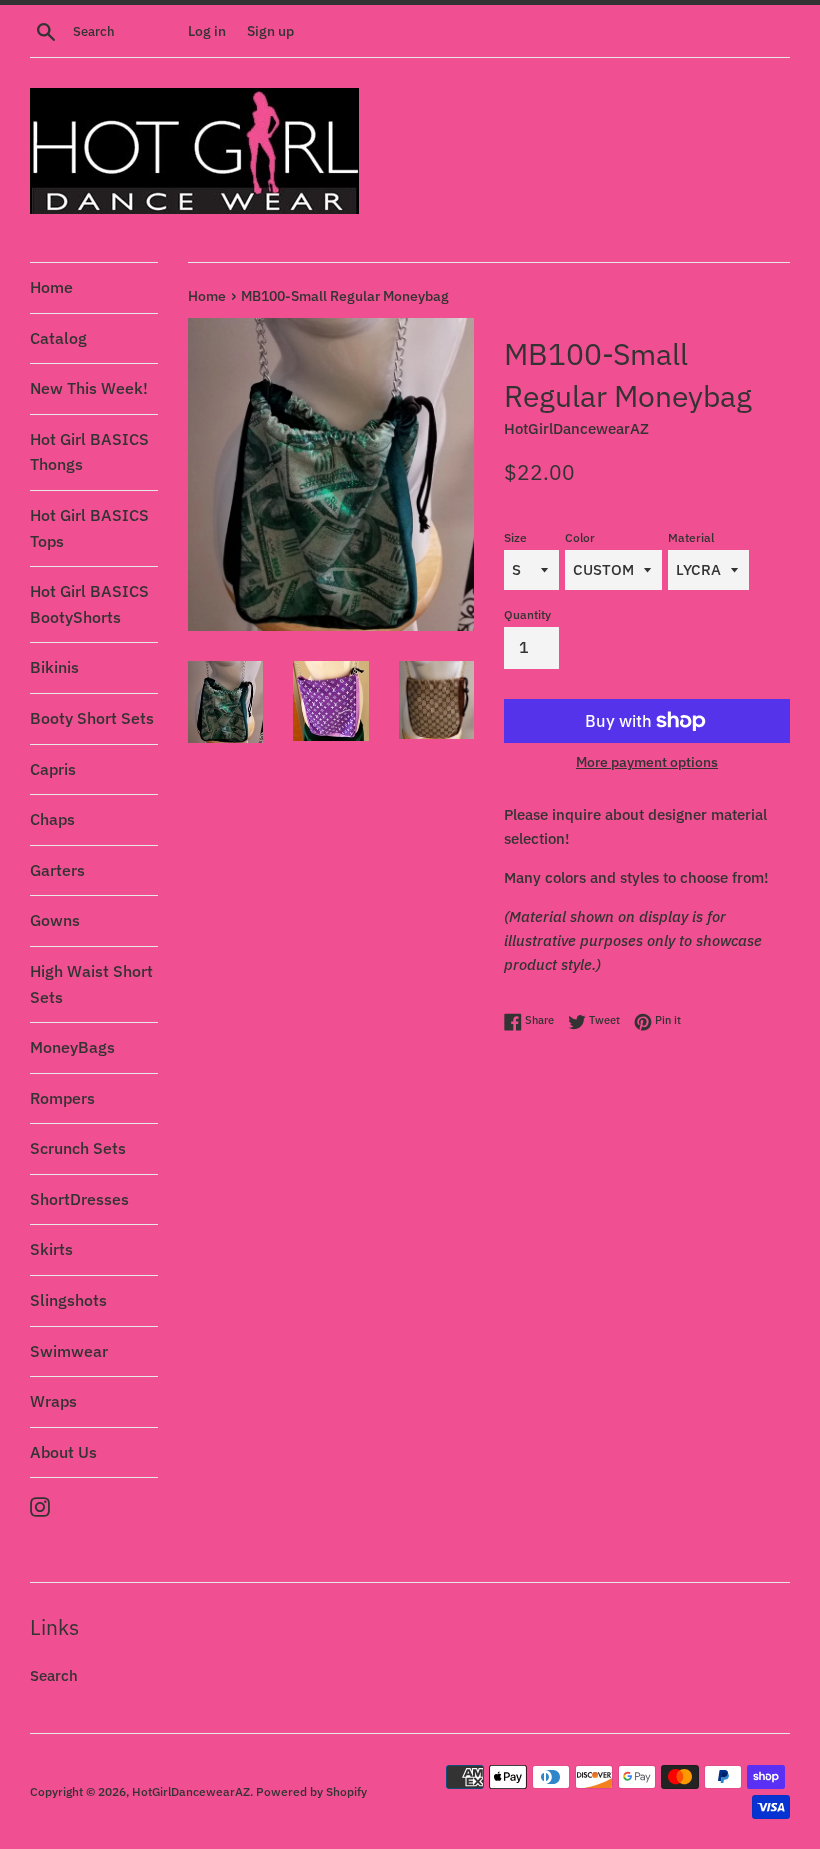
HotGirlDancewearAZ (191, 1791)
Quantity (527, 614)
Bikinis (54, 667)
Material (691, 537)
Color (580, 537)
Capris (53, 769)
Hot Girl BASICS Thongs (89, 452)
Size (515, 537)
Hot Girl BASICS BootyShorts (89, 604)
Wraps (53, 1401)
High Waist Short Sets (91, 984)
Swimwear (69, 1351)
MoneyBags (72, 1047)
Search (54, 1675)
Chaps (52, 819)
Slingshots (68, 1300)
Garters (57, 870)
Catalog (58, 338)
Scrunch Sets (78, 1148)
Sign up (270, 31)
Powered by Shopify (311, 1791)
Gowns (55, 920)
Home (51, 287)
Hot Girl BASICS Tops (89, 528)
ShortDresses (79, 1199)
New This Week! (89, 388)
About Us (63, 1452)
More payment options (647, 762)
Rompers (62, 1098)
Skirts (51, 1249)
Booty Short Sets (92, 718)
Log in (207, 31)
